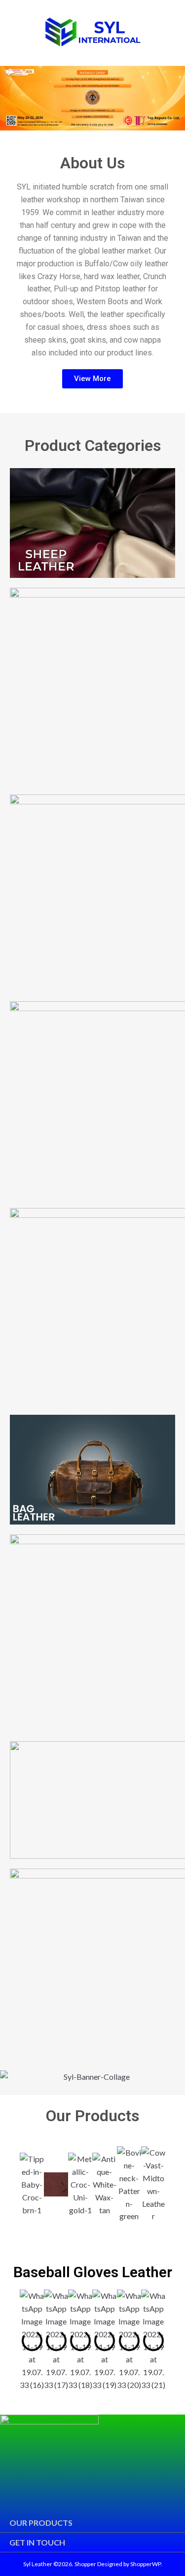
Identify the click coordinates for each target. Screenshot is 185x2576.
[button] (10, 98)
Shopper (85, 2564)
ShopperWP (146, 2564)
